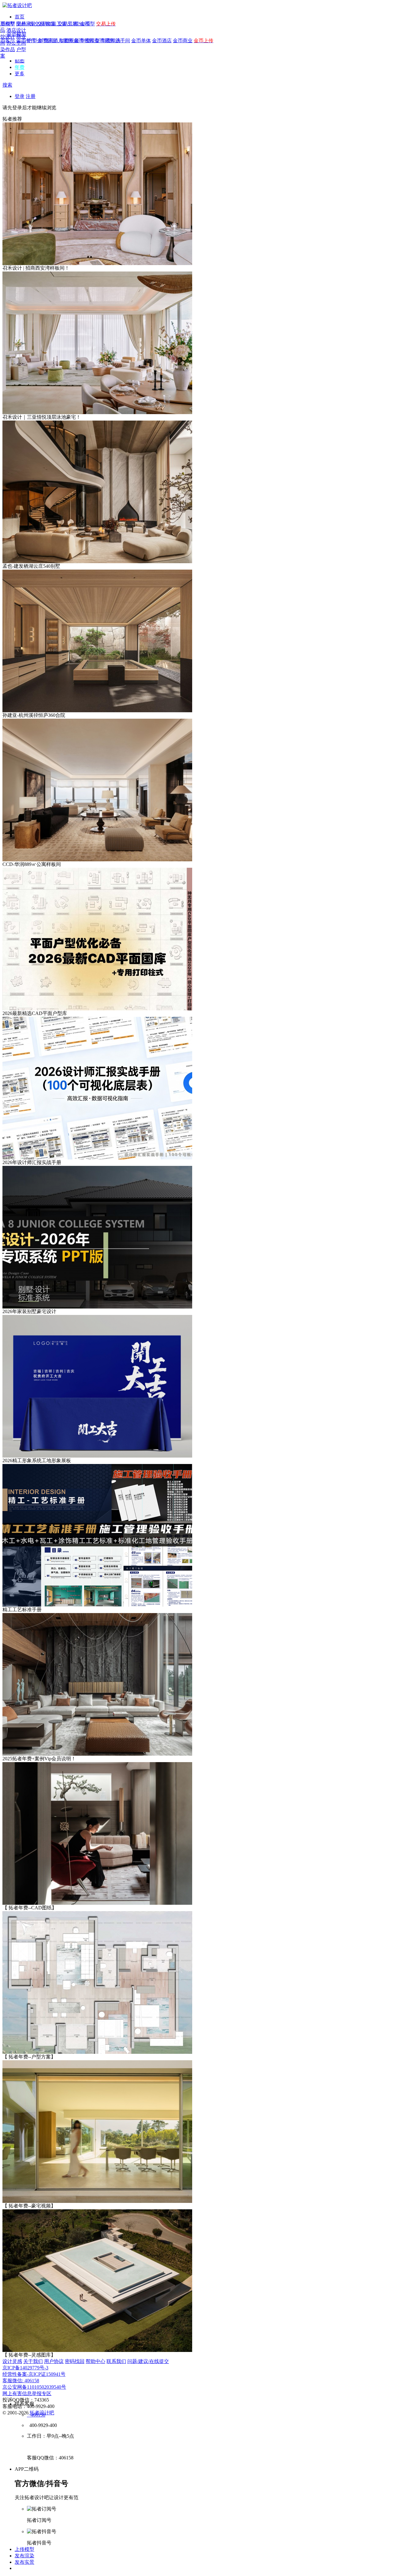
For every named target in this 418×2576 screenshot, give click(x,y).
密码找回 (75, 2361)
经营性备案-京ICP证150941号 (34, 2374)
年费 (20, 67)
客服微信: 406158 (21, 2381)
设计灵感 (12, 2361)
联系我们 (116, 2361)
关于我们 (33, 2361)
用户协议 (54, 2361)
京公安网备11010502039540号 (34, 2387)
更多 (20, 74)
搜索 (7, 85)
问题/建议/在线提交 (148, 2361)
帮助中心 (95, 2361)
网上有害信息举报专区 (27, 2393)
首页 (20, 17)
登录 (20, 96)
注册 (31, 96)
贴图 (20, 61)
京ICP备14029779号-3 (25, 2368)
